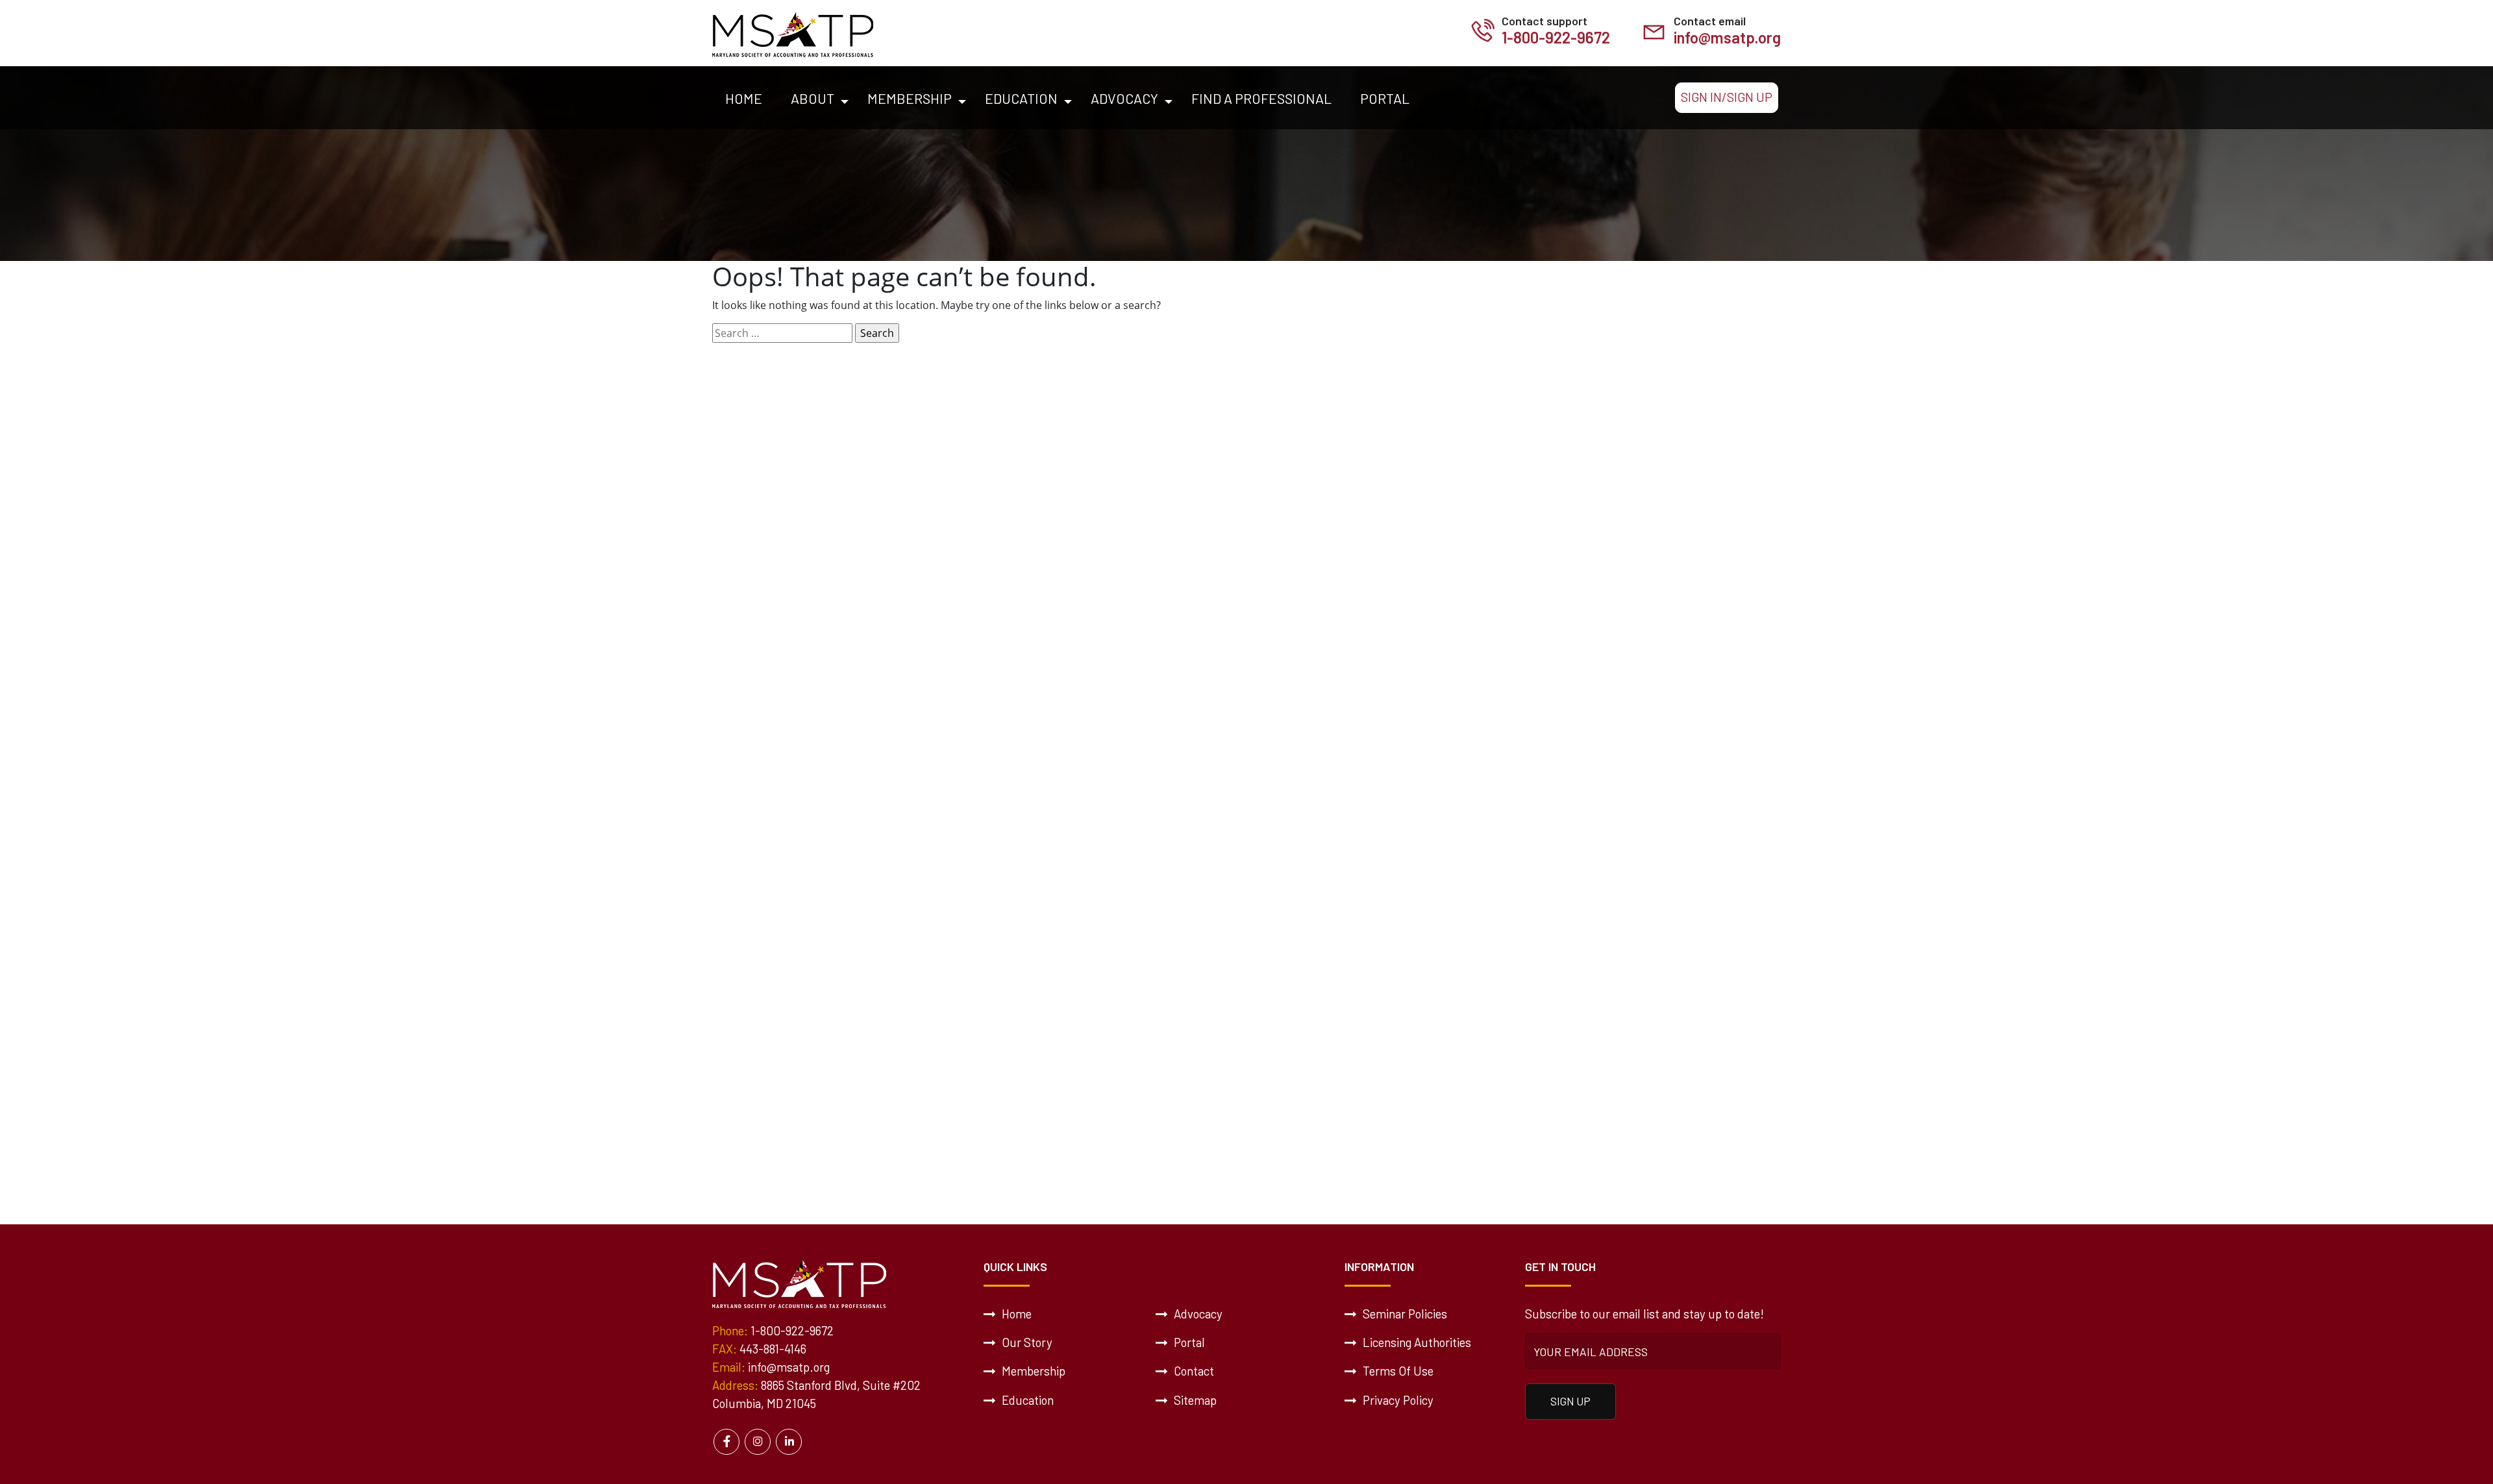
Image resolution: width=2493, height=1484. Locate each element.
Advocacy (1124, 98)
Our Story (1026, 1342)
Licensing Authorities (1416, 1342)
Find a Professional (1261, 98)
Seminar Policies (1404, 1314)
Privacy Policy (1397, 1400)
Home (744, 98)
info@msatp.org (1727, 37)
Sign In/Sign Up (1727, 97)
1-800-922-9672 (1556, 37)
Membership (910, 98)
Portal (1385, 98)
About (812, 98)
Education (1021, 98)
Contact (1193, 1371)
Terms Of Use (1397, 1371)
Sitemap (1194, 1400)
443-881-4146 (773, 1349)
